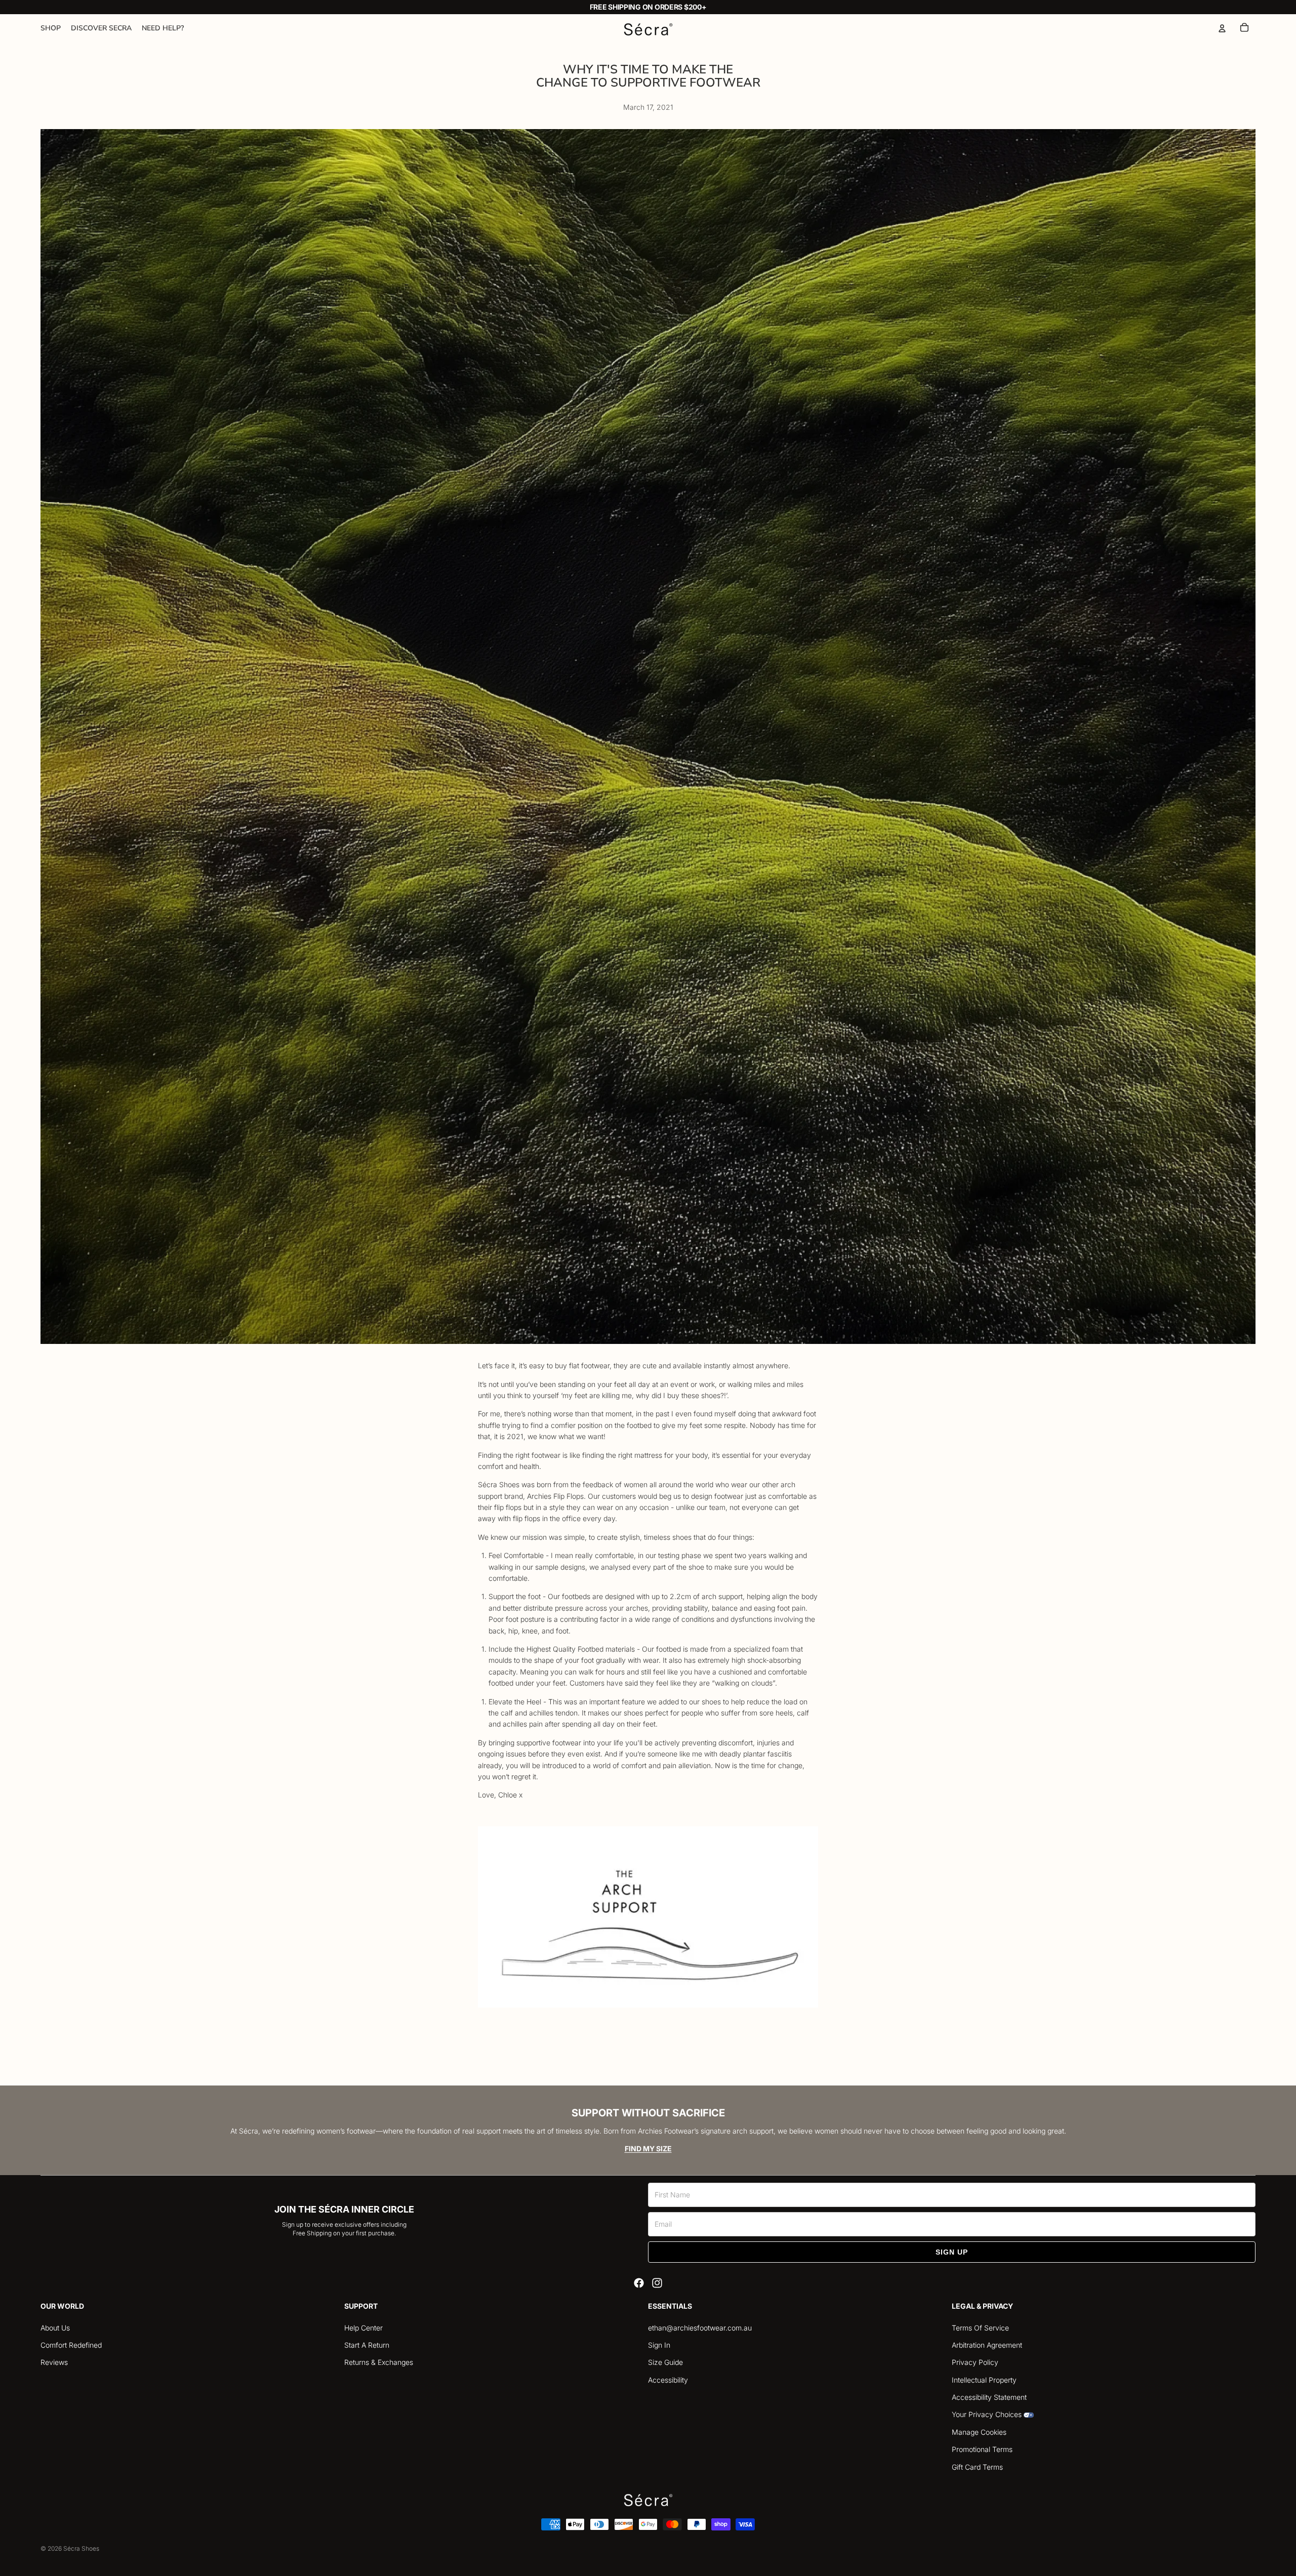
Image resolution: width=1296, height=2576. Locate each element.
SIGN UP (952, 2252)
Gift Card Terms (977, 2467)
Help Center (363, 2328)
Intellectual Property (984, 2380)
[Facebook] (639, 2283)
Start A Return (367, 2345)
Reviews (54, 2362)
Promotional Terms (982, 2449)
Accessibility (668, 2380)
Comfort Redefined (71, 2345)
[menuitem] (51, 28)
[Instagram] (657, 2283)
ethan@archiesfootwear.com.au (700, 2328)
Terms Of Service (980, 2328)
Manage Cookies (979, 2432)
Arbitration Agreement (987, 2345)
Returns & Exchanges (379, 2362)
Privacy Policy (975, 2362)
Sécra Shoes (81, 2548)
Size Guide (665, 2362)
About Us (55, 2328)
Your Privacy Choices (987, 2414)
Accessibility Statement (989, 2397)
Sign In (659, 2345)
